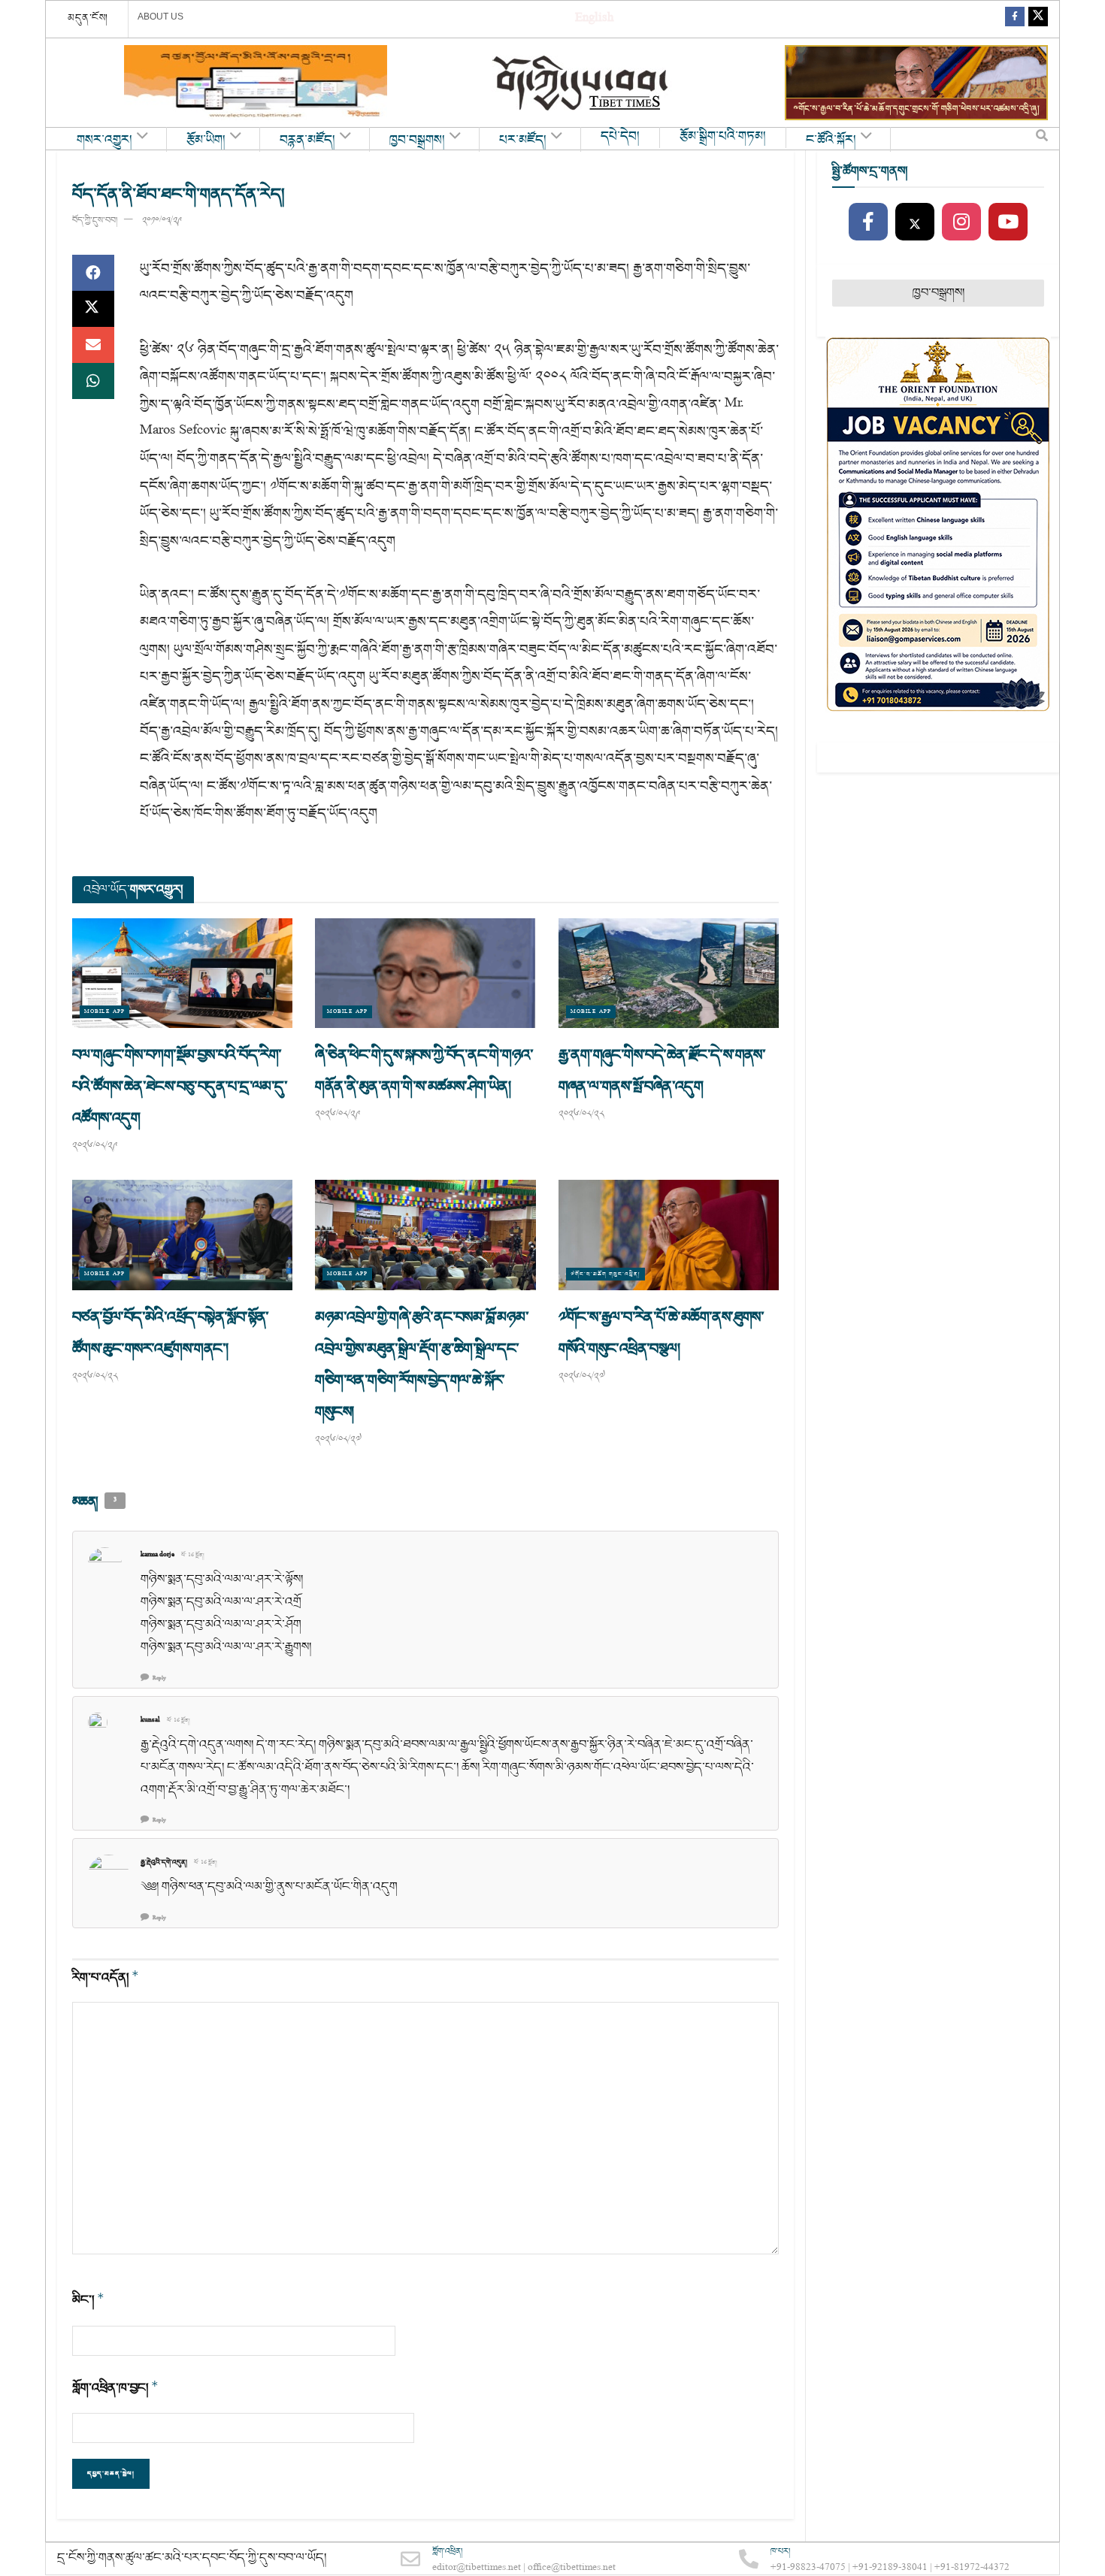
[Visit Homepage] (582, 83)
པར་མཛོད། (523, 141)
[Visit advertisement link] (256, 83)
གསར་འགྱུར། (104, 141)
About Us (160, 17)
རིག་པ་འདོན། (106, 1977)
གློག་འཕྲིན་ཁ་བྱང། (115, 2388)
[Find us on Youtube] (1008, 222)
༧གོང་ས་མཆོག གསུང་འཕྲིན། (605, 1274)
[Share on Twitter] (93, 309)
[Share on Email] (93, 345)
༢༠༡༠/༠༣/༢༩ (162, 221)
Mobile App (104, 1012)
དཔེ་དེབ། (620, 137)
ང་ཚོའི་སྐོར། (831, 141)
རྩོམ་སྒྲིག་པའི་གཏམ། (723, 137)
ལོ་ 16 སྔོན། (193, 1556)
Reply (159, 1678)
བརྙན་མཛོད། (307, 141)
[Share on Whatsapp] (93, 381)
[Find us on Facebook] (1015, 19)
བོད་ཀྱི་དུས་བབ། (95, 221)
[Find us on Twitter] (1038, 19)
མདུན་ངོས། (88, 18)
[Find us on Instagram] (961, 222)
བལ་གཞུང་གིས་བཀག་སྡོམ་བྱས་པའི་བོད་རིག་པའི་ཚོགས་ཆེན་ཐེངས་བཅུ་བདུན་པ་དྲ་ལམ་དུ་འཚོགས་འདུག (180, 1087)
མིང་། (88, 2300)
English (594, 19)
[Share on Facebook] (93, 273)
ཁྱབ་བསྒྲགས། (417, 141)
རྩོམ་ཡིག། (206, 141)
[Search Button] (1042, 139)
